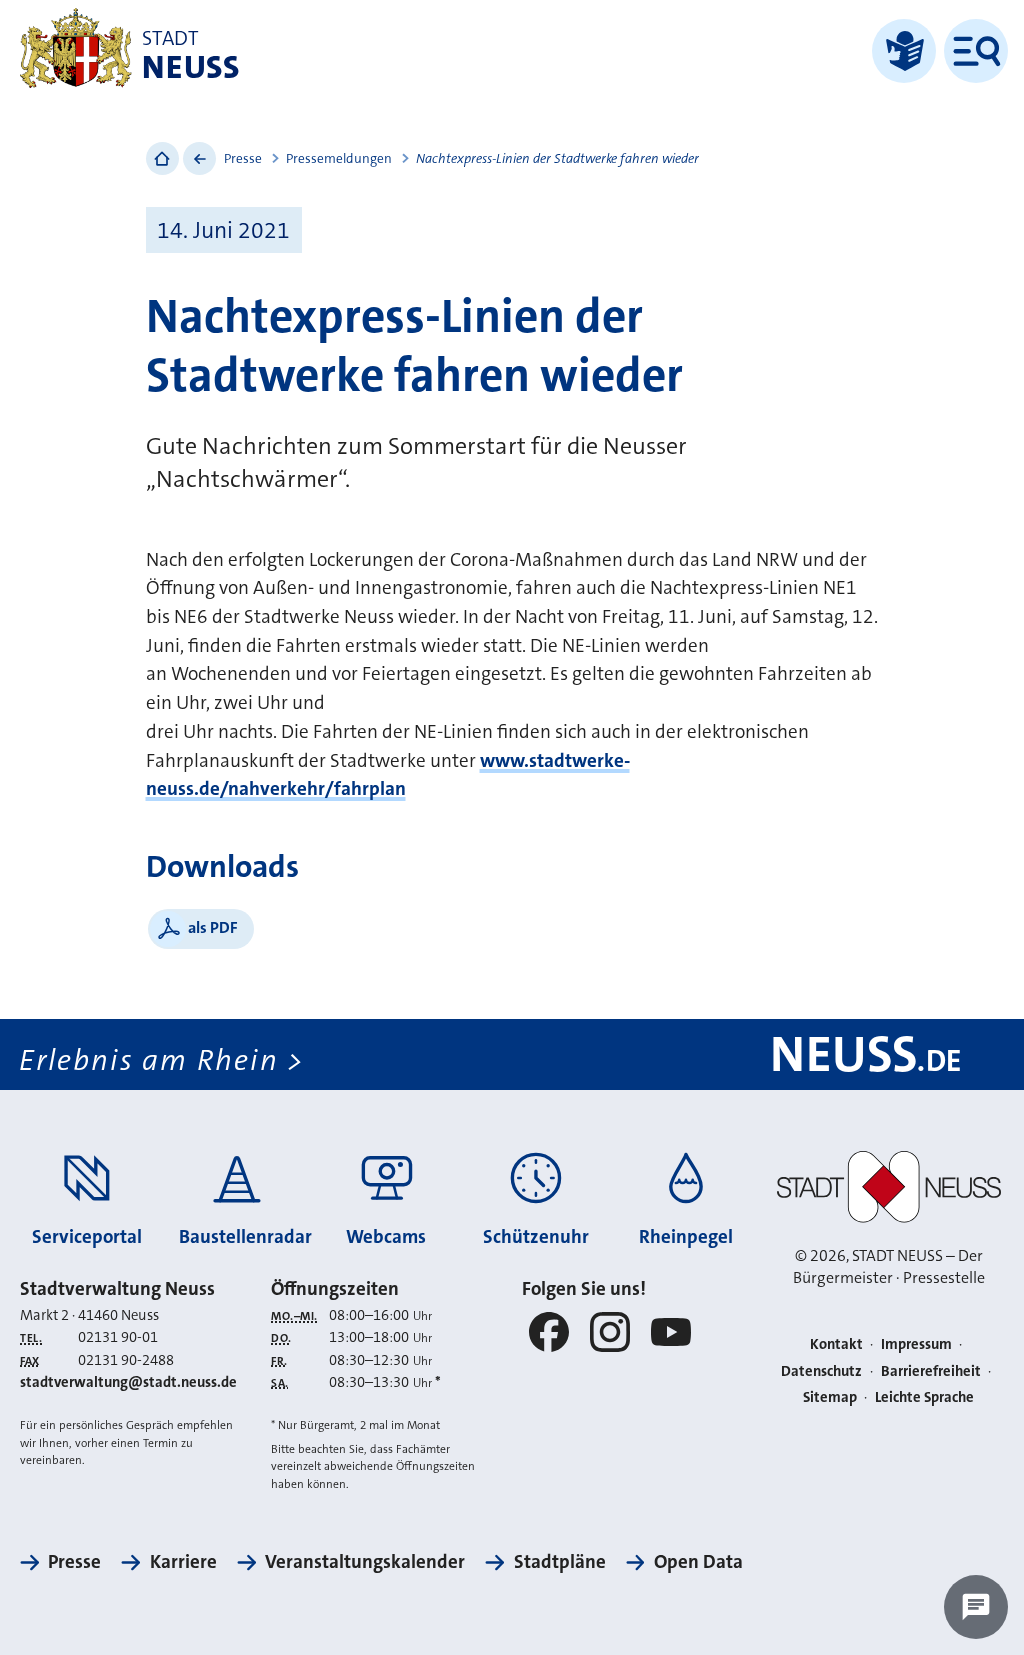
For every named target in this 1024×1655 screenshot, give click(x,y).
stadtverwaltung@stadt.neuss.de (128, 1382)
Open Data (698, 1561)
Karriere (183, 1561)
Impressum (916, 1344)
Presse (243, 158)
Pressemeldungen (339, 158)
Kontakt (836, 1344)
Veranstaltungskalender (365, 1561)
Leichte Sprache (924, 1397)
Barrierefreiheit (931, 1371)
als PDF (213, 927)
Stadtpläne (559, 1561)
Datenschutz (821, 1371)
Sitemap (830, 1397)
